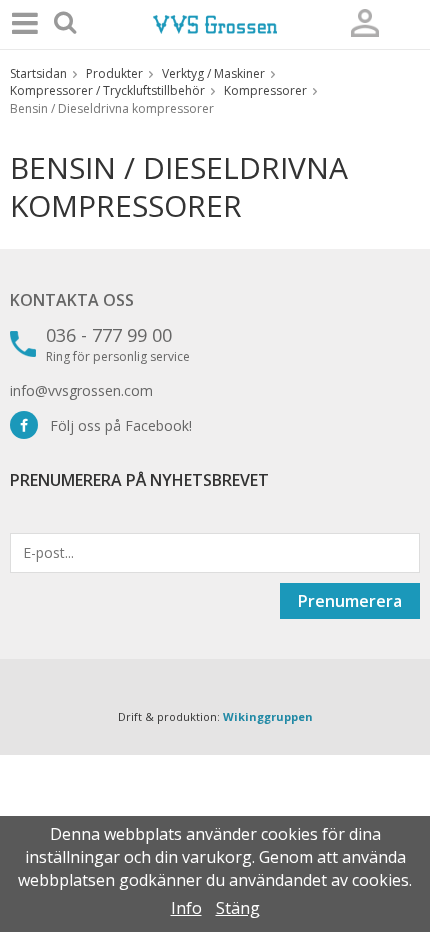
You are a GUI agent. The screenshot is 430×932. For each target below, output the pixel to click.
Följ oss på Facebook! (115, 425)
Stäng (238, 908)
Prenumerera (350, 601)
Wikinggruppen (268, 716)
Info (186, 908)
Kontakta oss (72, 300)
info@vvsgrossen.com (81, 390)
